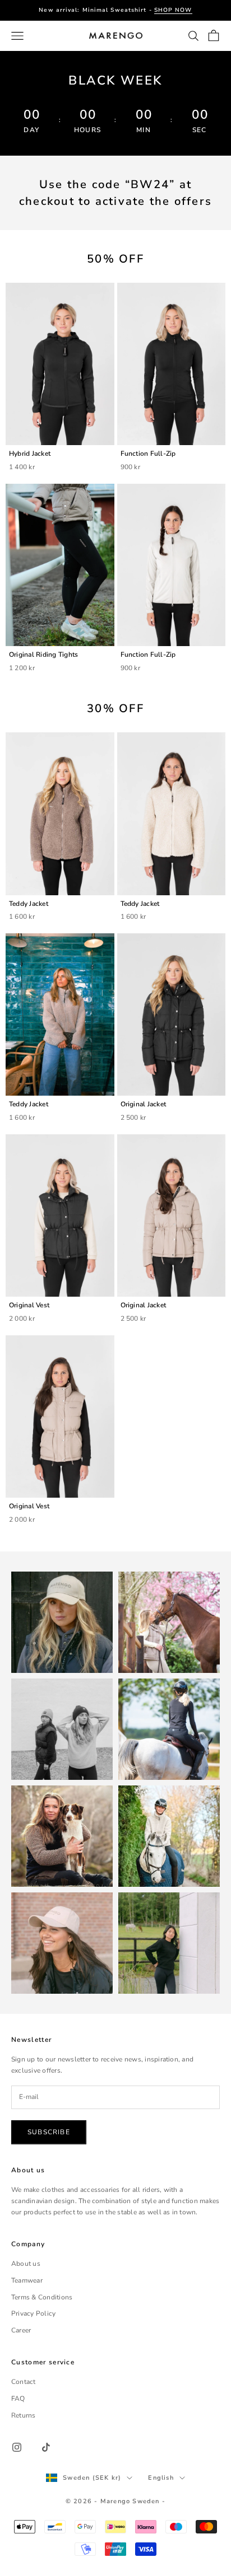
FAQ (18, 2399)
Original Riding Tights (43, 654)
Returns (24, 2415)
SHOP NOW (173, 10)
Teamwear (27, 2280)
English (161, 2478)
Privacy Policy (33, 2313)
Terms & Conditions (42, 2297)
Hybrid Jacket (30, 454)
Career (21, 2330)
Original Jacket (144, 1104)
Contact (24, 2382)
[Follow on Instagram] (17, 2447)
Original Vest (29, 1305)
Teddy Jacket (29, 904)
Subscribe (49, 2132)
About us (26, 2264)
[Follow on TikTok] (46, 2447)
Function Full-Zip (148, 454)
